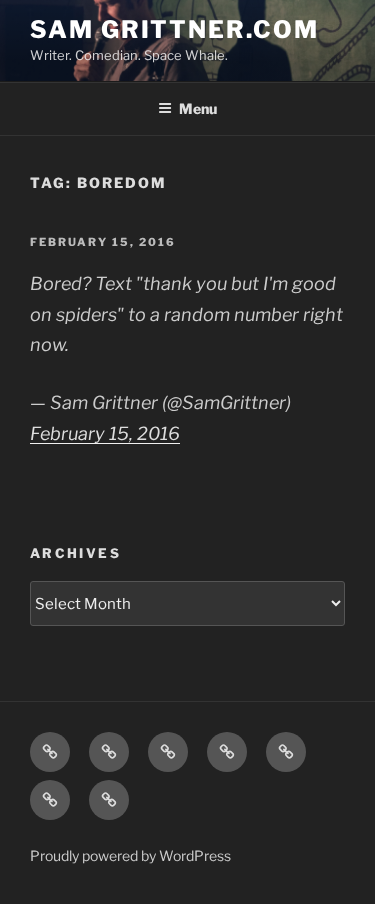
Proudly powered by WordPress (130, 855)
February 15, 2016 (105, 433)
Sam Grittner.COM (174, 29)
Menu (198, 108)
